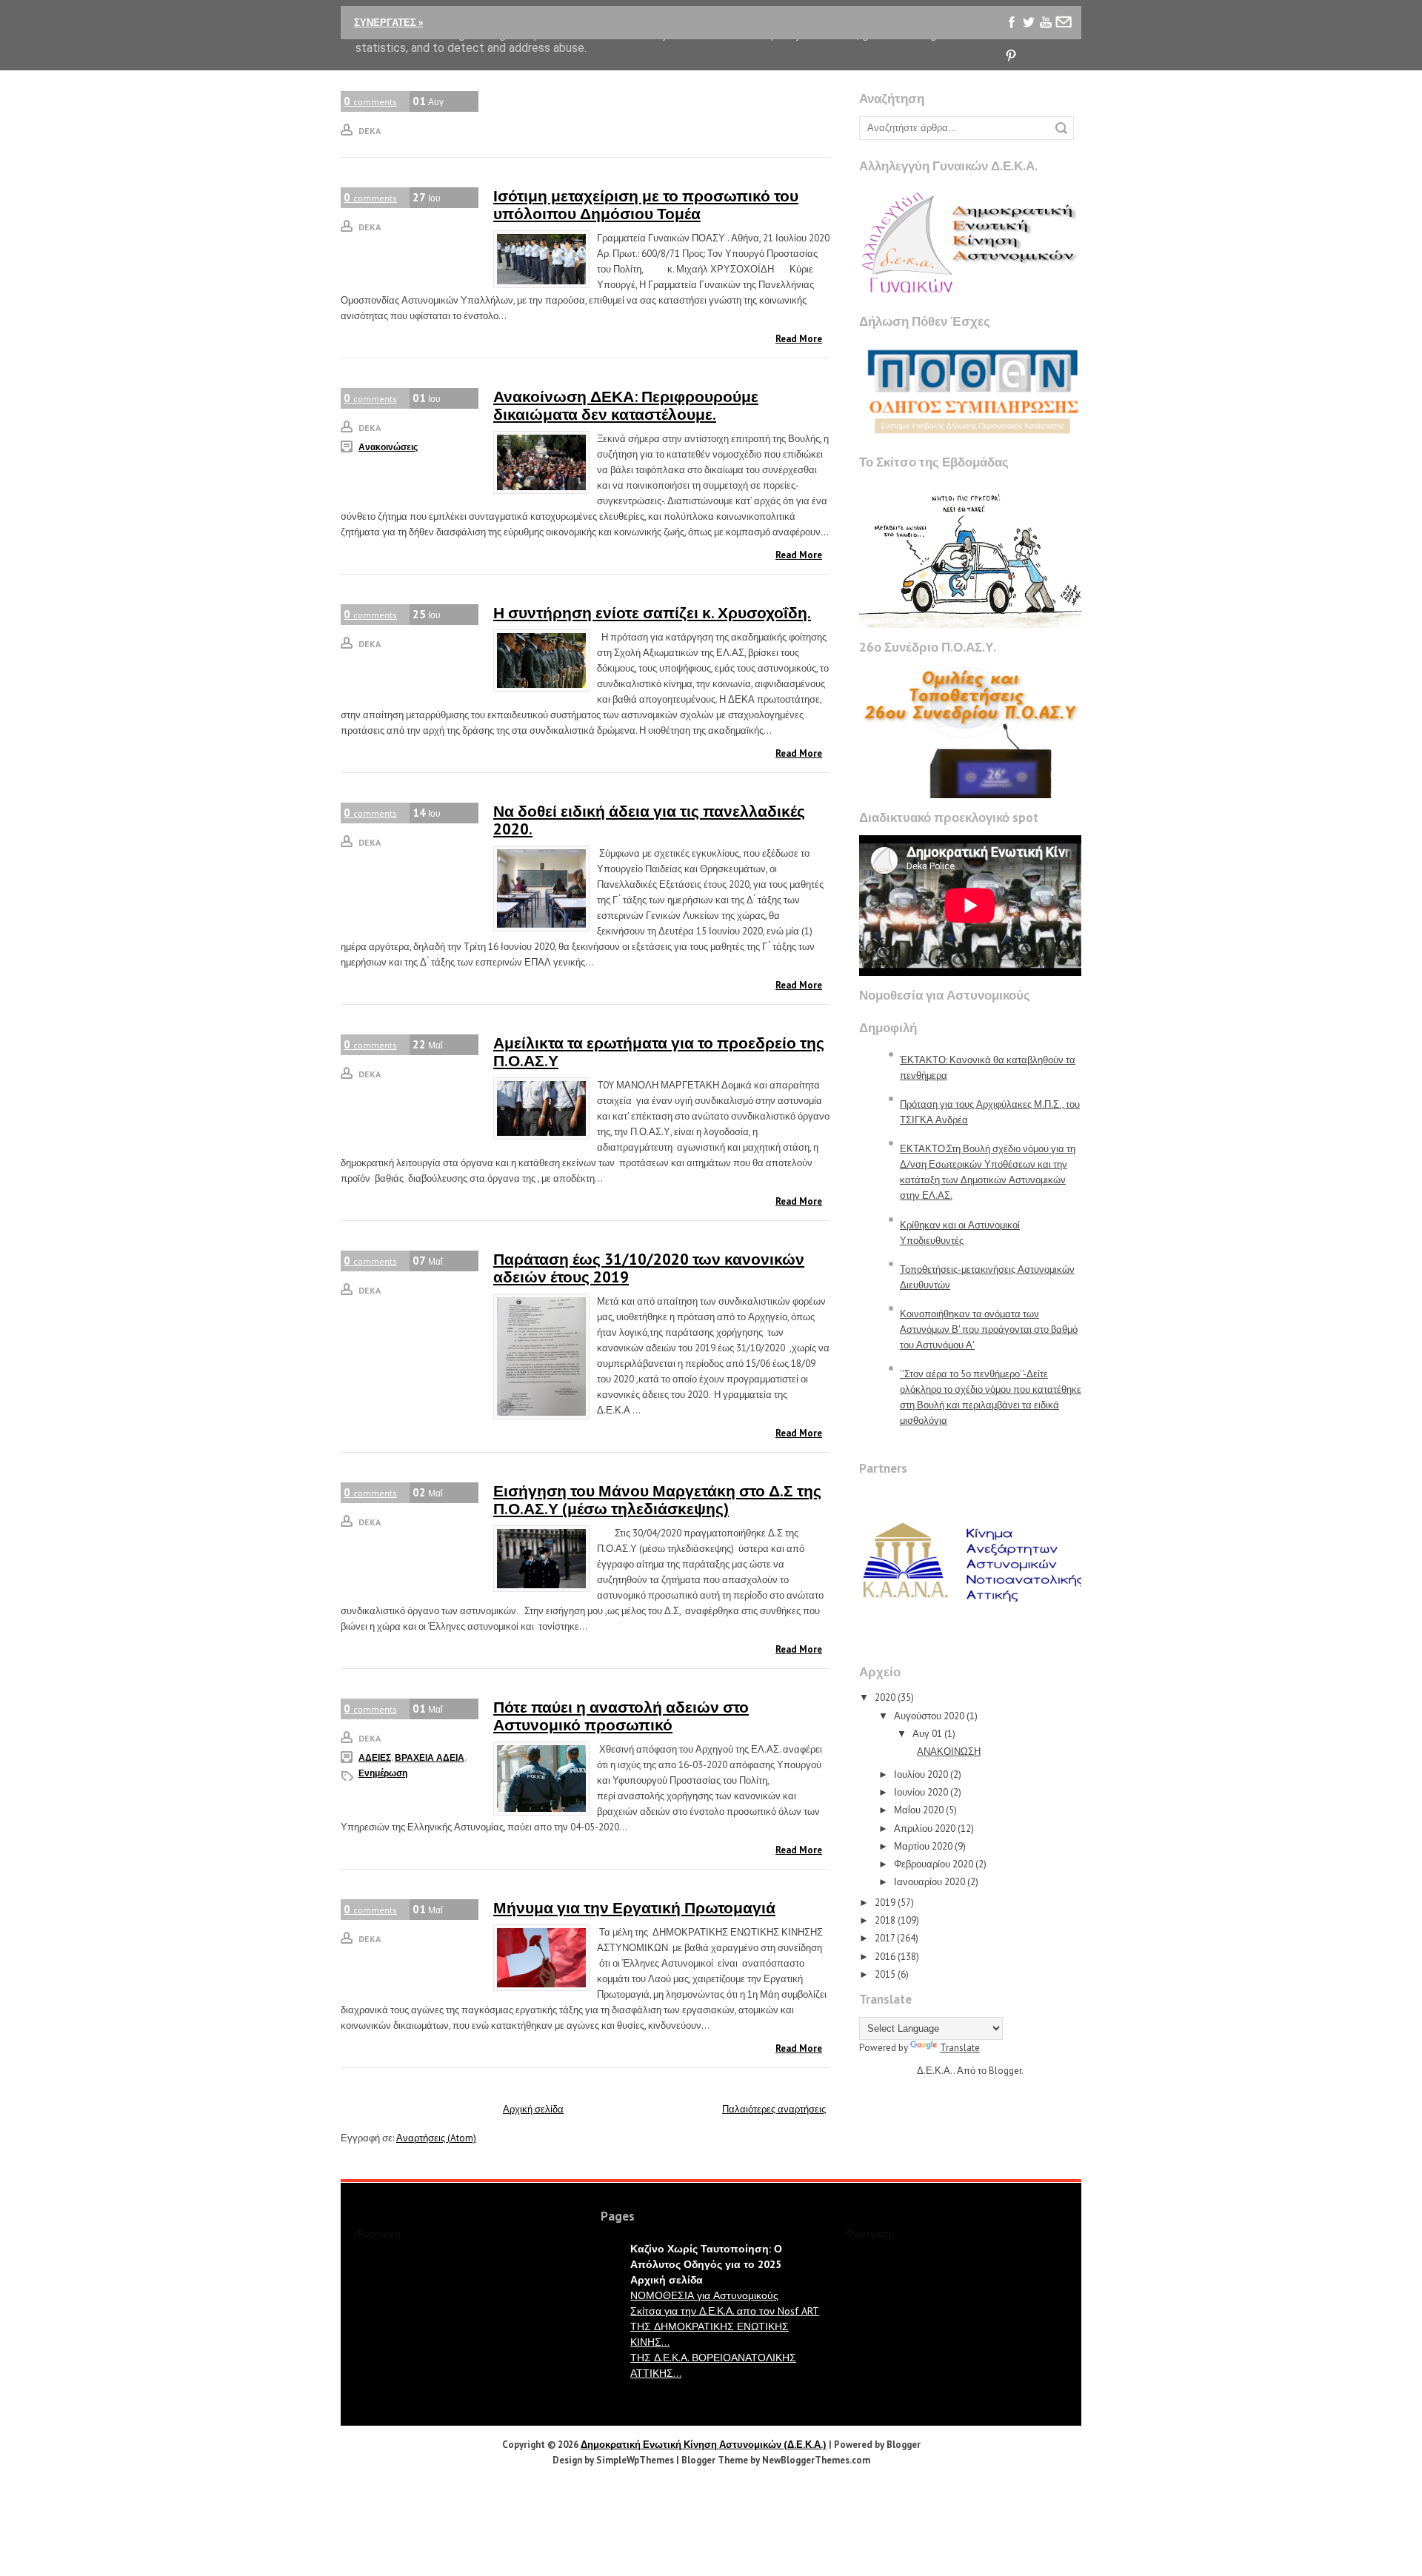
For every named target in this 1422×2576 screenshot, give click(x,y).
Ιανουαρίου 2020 (929, 1882)
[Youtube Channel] (1046, 23)
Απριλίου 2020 (925, 1829)
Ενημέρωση (383, 1773)
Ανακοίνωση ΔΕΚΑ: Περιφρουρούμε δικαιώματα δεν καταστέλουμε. (626, 405)
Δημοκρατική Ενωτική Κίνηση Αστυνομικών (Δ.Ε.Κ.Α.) (704, 2445)
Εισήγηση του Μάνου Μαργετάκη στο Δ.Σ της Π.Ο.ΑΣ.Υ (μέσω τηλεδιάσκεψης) (657, 1500)
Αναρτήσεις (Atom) (436, 2138)
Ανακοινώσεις (388, 447)
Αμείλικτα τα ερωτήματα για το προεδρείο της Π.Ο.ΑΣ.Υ (659, 1052)
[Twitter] (1029, 23)
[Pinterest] (1012, 56)
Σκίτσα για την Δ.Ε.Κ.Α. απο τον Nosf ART (725, 2311)
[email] (1063, 23)
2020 (885, 1697)
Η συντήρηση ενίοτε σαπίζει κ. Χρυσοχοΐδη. (652, 613)
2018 (885, 1920)
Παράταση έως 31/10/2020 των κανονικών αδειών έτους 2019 (649, 1268)
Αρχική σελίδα (533, 2109)
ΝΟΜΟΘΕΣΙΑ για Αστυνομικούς (704, 2295)
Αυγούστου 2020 (929, 1716)
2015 (885, 1974)
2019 (885, 1903)
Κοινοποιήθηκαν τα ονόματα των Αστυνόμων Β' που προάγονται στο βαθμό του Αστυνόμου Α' (989, 1329)
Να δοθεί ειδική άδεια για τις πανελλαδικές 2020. (649, 820)
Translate (960, 2048)
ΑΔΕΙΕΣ (375, 1757)
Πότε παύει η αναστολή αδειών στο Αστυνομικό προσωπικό (621, 1716)
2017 (885, 1938)
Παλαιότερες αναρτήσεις (774, 2109)
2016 (885, 1957)
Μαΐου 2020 (919, 1810)
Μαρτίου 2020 (923, 1846)
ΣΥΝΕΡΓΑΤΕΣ (388, 23)
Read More (799, 339)
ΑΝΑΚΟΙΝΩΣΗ (949, 1752)
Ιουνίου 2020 (921, 1792)
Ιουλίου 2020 (921, 1774)
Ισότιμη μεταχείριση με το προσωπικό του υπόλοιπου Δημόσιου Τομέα (646, 205)
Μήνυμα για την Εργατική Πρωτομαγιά (634, 1908)
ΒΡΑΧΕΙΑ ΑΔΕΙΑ (430, 1757)
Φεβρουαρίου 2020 (934, 1864)
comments (370, 101)
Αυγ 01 (927, 1734)
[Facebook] (1012, 23)
